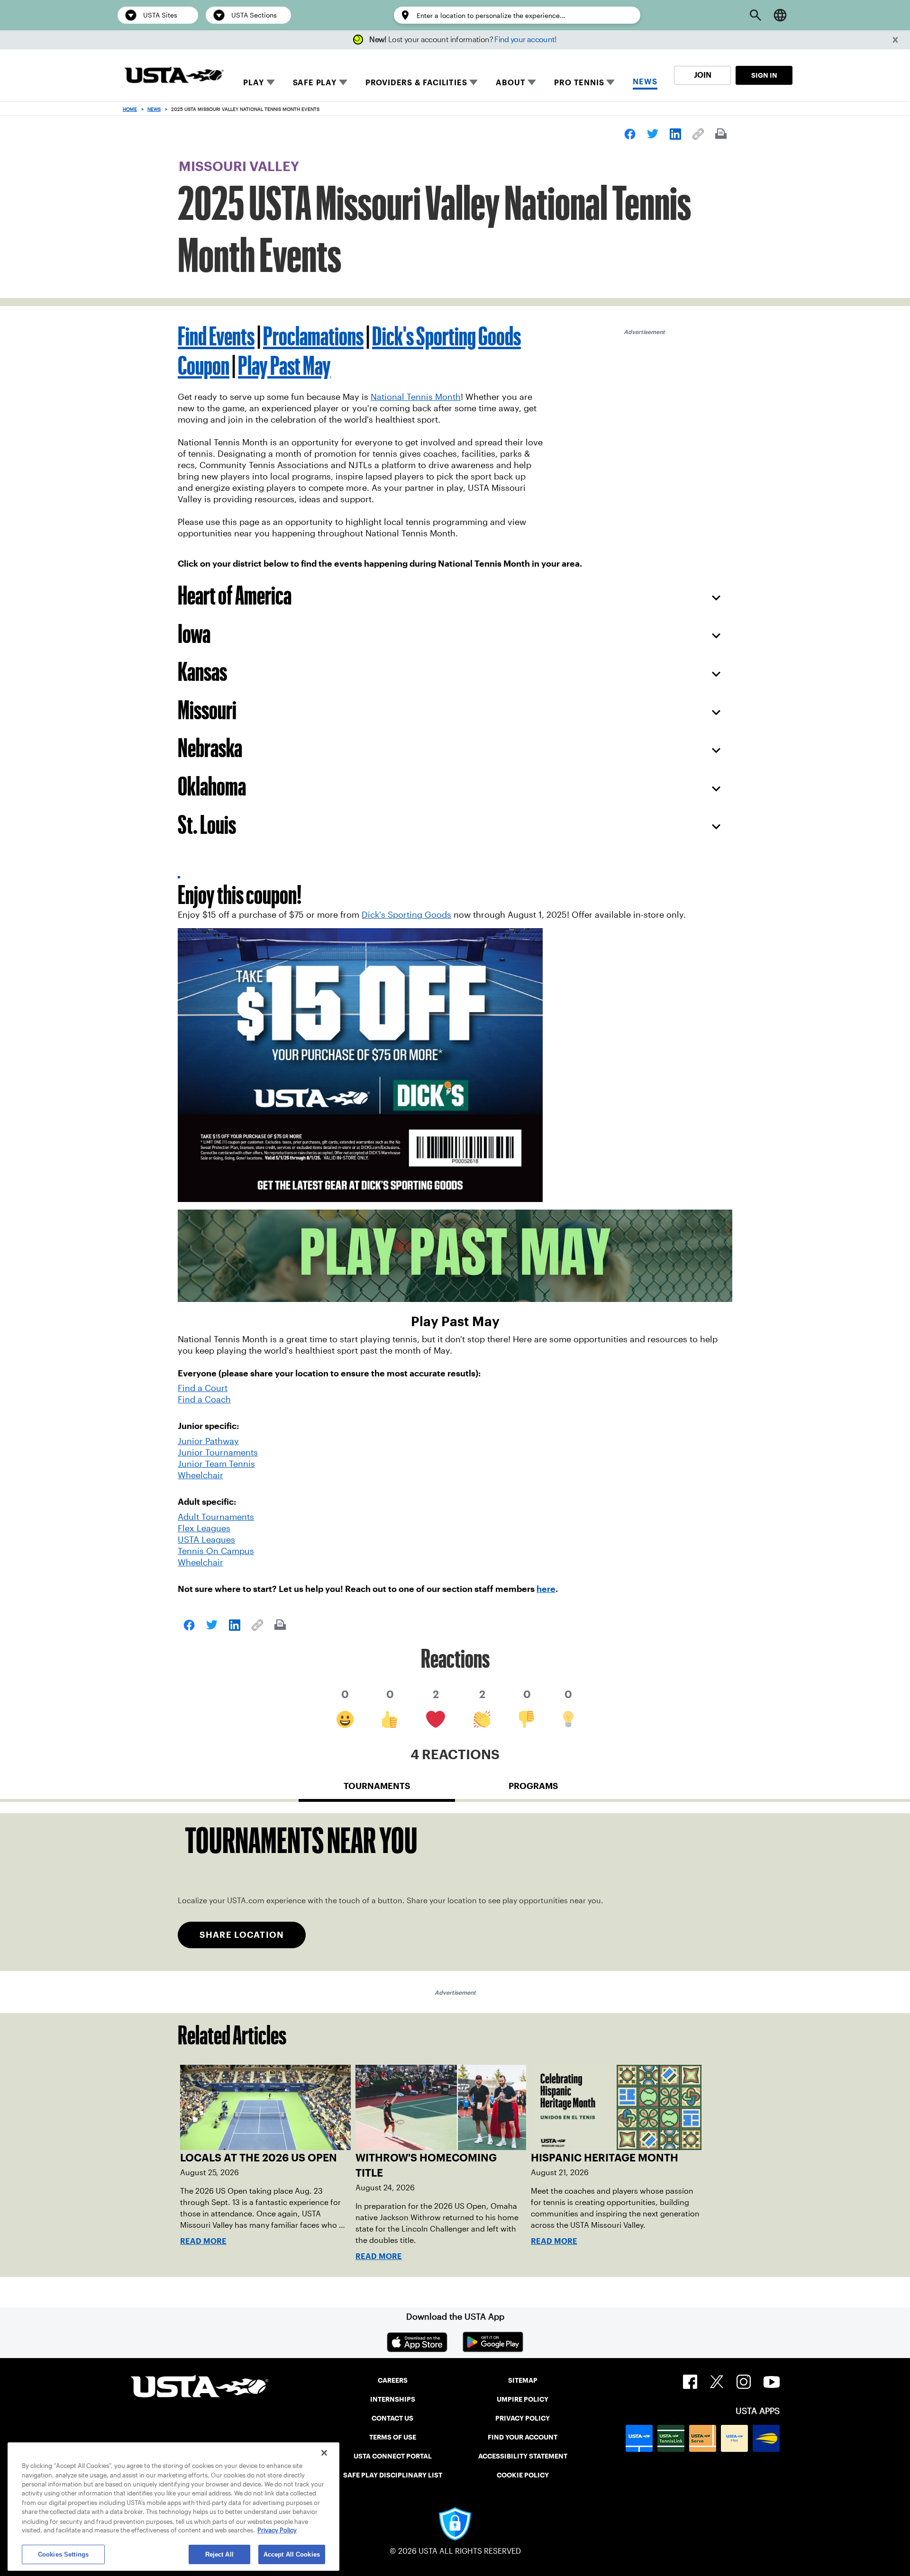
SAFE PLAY (315, 83)
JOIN (703, 75)
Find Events (216, 336)
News (154, 109)
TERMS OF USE (393, 2437)
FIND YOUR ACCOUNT (523, 2437)
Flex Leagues (204, 1528)
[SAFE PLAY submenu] (343, 82)
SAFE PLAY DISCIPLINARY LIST (393, 2475)
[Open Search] (755, 15)
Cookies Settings (63, 2554)
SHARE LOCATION (242, 1935)
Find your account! (525, 40)
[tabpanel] (455, 1892)
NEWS (645, 82)
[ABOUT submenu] (532, 82)
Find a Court (203, 1388)
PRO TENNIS (579, 83)
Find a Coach (204, 1400)
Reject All (219, 2554)
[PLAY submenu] (271, 82)
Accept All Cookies (292, 2554)
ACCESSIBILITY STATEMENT (523, 2456)
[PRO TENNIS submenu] (610, 82)
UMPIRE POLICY (523, 2399)
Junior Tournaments (218, 1453)
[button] (896, 40)
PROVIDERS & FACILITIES (416, 83)
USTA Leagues (206, 1540)
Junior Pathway (208, 1441)
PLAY (253, 83)
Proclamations (313, 336)
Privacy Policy (277, 2531)
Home (130, 109)
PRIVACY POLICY (523, 2418)
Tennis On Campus (216, 1551)
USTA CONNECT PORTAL (393, 2456)
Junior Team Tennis (216, 1464)
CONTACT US (392, 2418)
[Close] (324, 2453)
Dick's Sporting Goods (406, 915)
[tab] (377, 1790)
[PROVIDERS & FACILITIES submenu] (473, 82)
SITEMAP (523, 2380)
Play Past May (284, 365)
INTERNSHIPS (393, 2399)
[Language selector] (780, 15)
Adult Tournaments (216, 1517)
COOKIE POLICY (523, 2475)
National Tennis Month (416, 397)
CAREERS (393, 2380)
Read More (203, 2241)
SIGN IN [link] (764, 75)
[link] (630, 134)
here (546, 1589)
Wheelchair (200, 1475)
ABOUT (510, 83)
